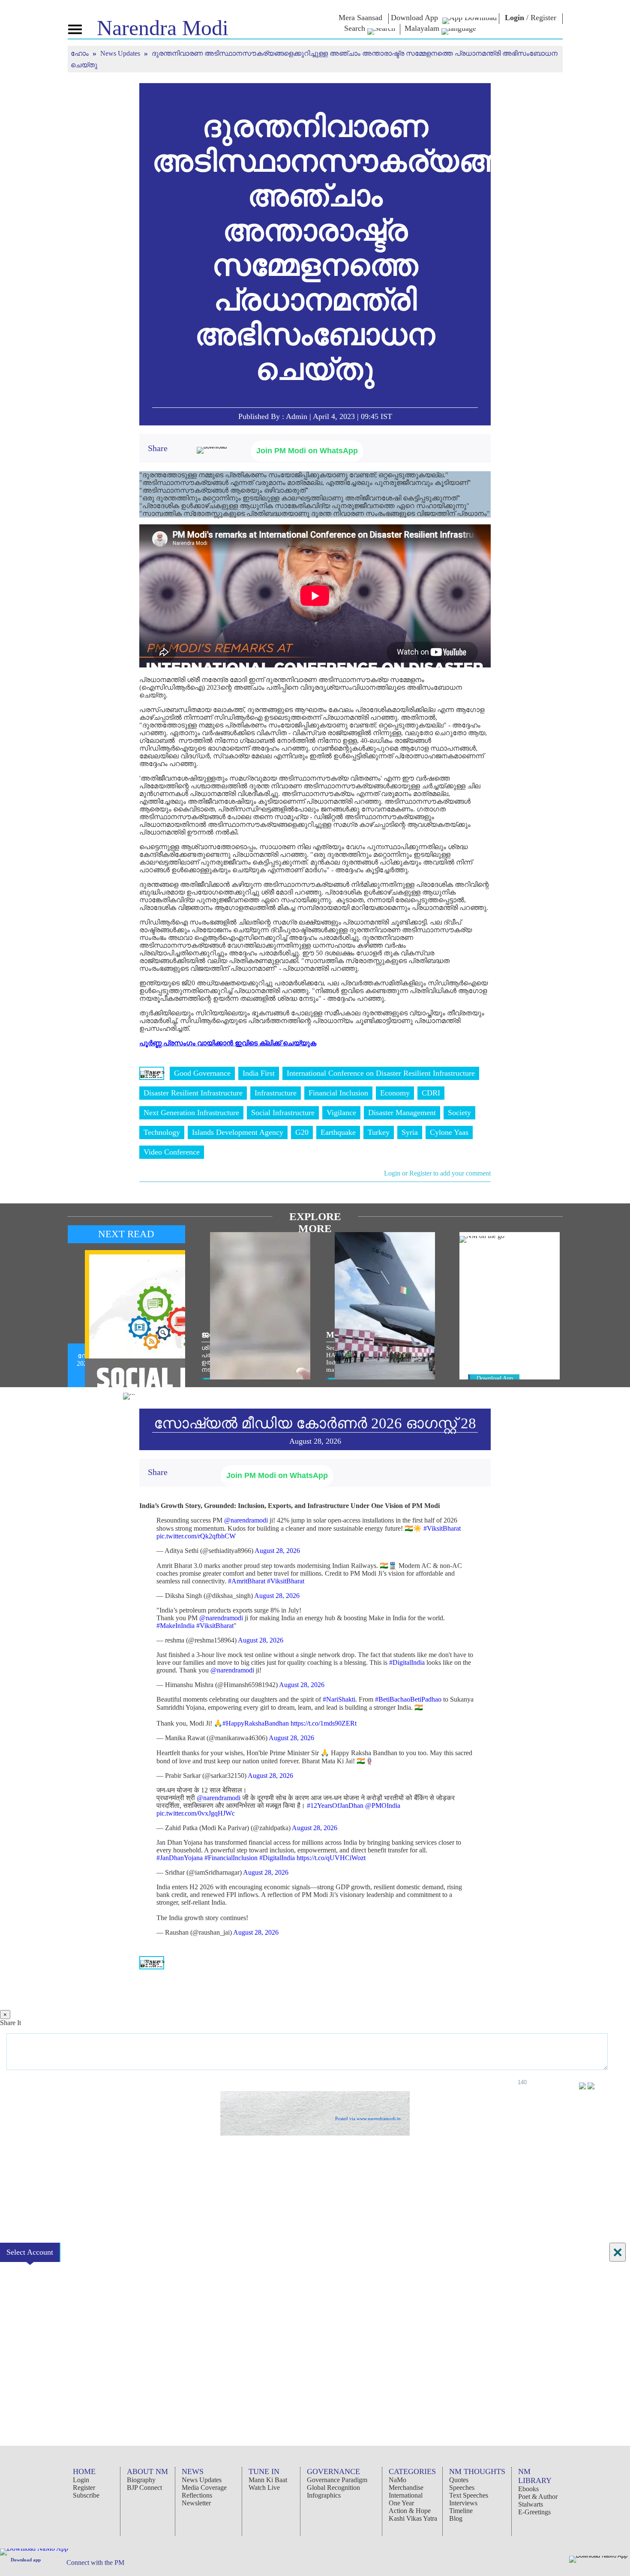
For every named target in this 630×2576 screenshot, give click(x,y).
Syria (410, 1132)
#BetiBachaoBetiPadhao (408, 1699)
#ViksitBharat (442, 1528)
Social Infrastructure (283, 1113)
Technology (162, 1132)
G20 (302, 1132)
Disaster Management (402, 1113)
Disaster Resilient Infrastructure (193, 1093)
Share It (10, 2023)
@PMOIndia (383, 1806)
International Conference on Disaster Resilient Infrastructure (381, 1073)
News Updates (121, 53)
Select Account (30, 2252)
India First (259, 1073)
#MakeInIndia (175, 1626)
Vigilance (341, 1113)
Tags (152, 1073)
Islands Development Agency (238, 1132)
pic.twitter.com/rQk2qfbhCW (196, 1536)
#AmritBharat (247, 1581)
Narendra (163, 28)
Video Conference (172, 1152)
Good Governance (202, 1073)
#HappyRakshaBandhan (256, 1723)
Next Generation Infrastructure (191, 1113)
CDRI (431, 1093)
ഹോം (81, 53)
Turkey (379, 1132)
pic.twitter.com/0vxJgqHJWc (196, 1813)
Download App (495, 1378)
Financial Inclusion (338, 1093)
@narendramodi (246, 1520)
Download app (26, 2560)
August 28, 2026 (277, 1551)
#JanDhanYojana (180, 1858)
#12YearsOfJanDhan (335, 1806)
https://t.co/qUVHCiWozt (331, 1858)
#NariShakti (339, 1699)
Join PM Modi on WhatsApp (307, 451)
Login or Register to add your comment (437, 1173)
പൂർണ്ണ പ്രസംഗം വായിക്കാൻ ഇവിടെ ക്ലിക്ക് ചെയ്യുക (228, 1043)
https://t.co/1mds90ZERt (324, 1723)
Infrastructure (276, 1093)
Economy (395, 1093)
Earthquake (338, 1132)
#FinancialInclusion (231, 1858)
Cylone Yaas (449, 1132)
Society (459, 1113)
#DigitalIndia (407, 1662)
